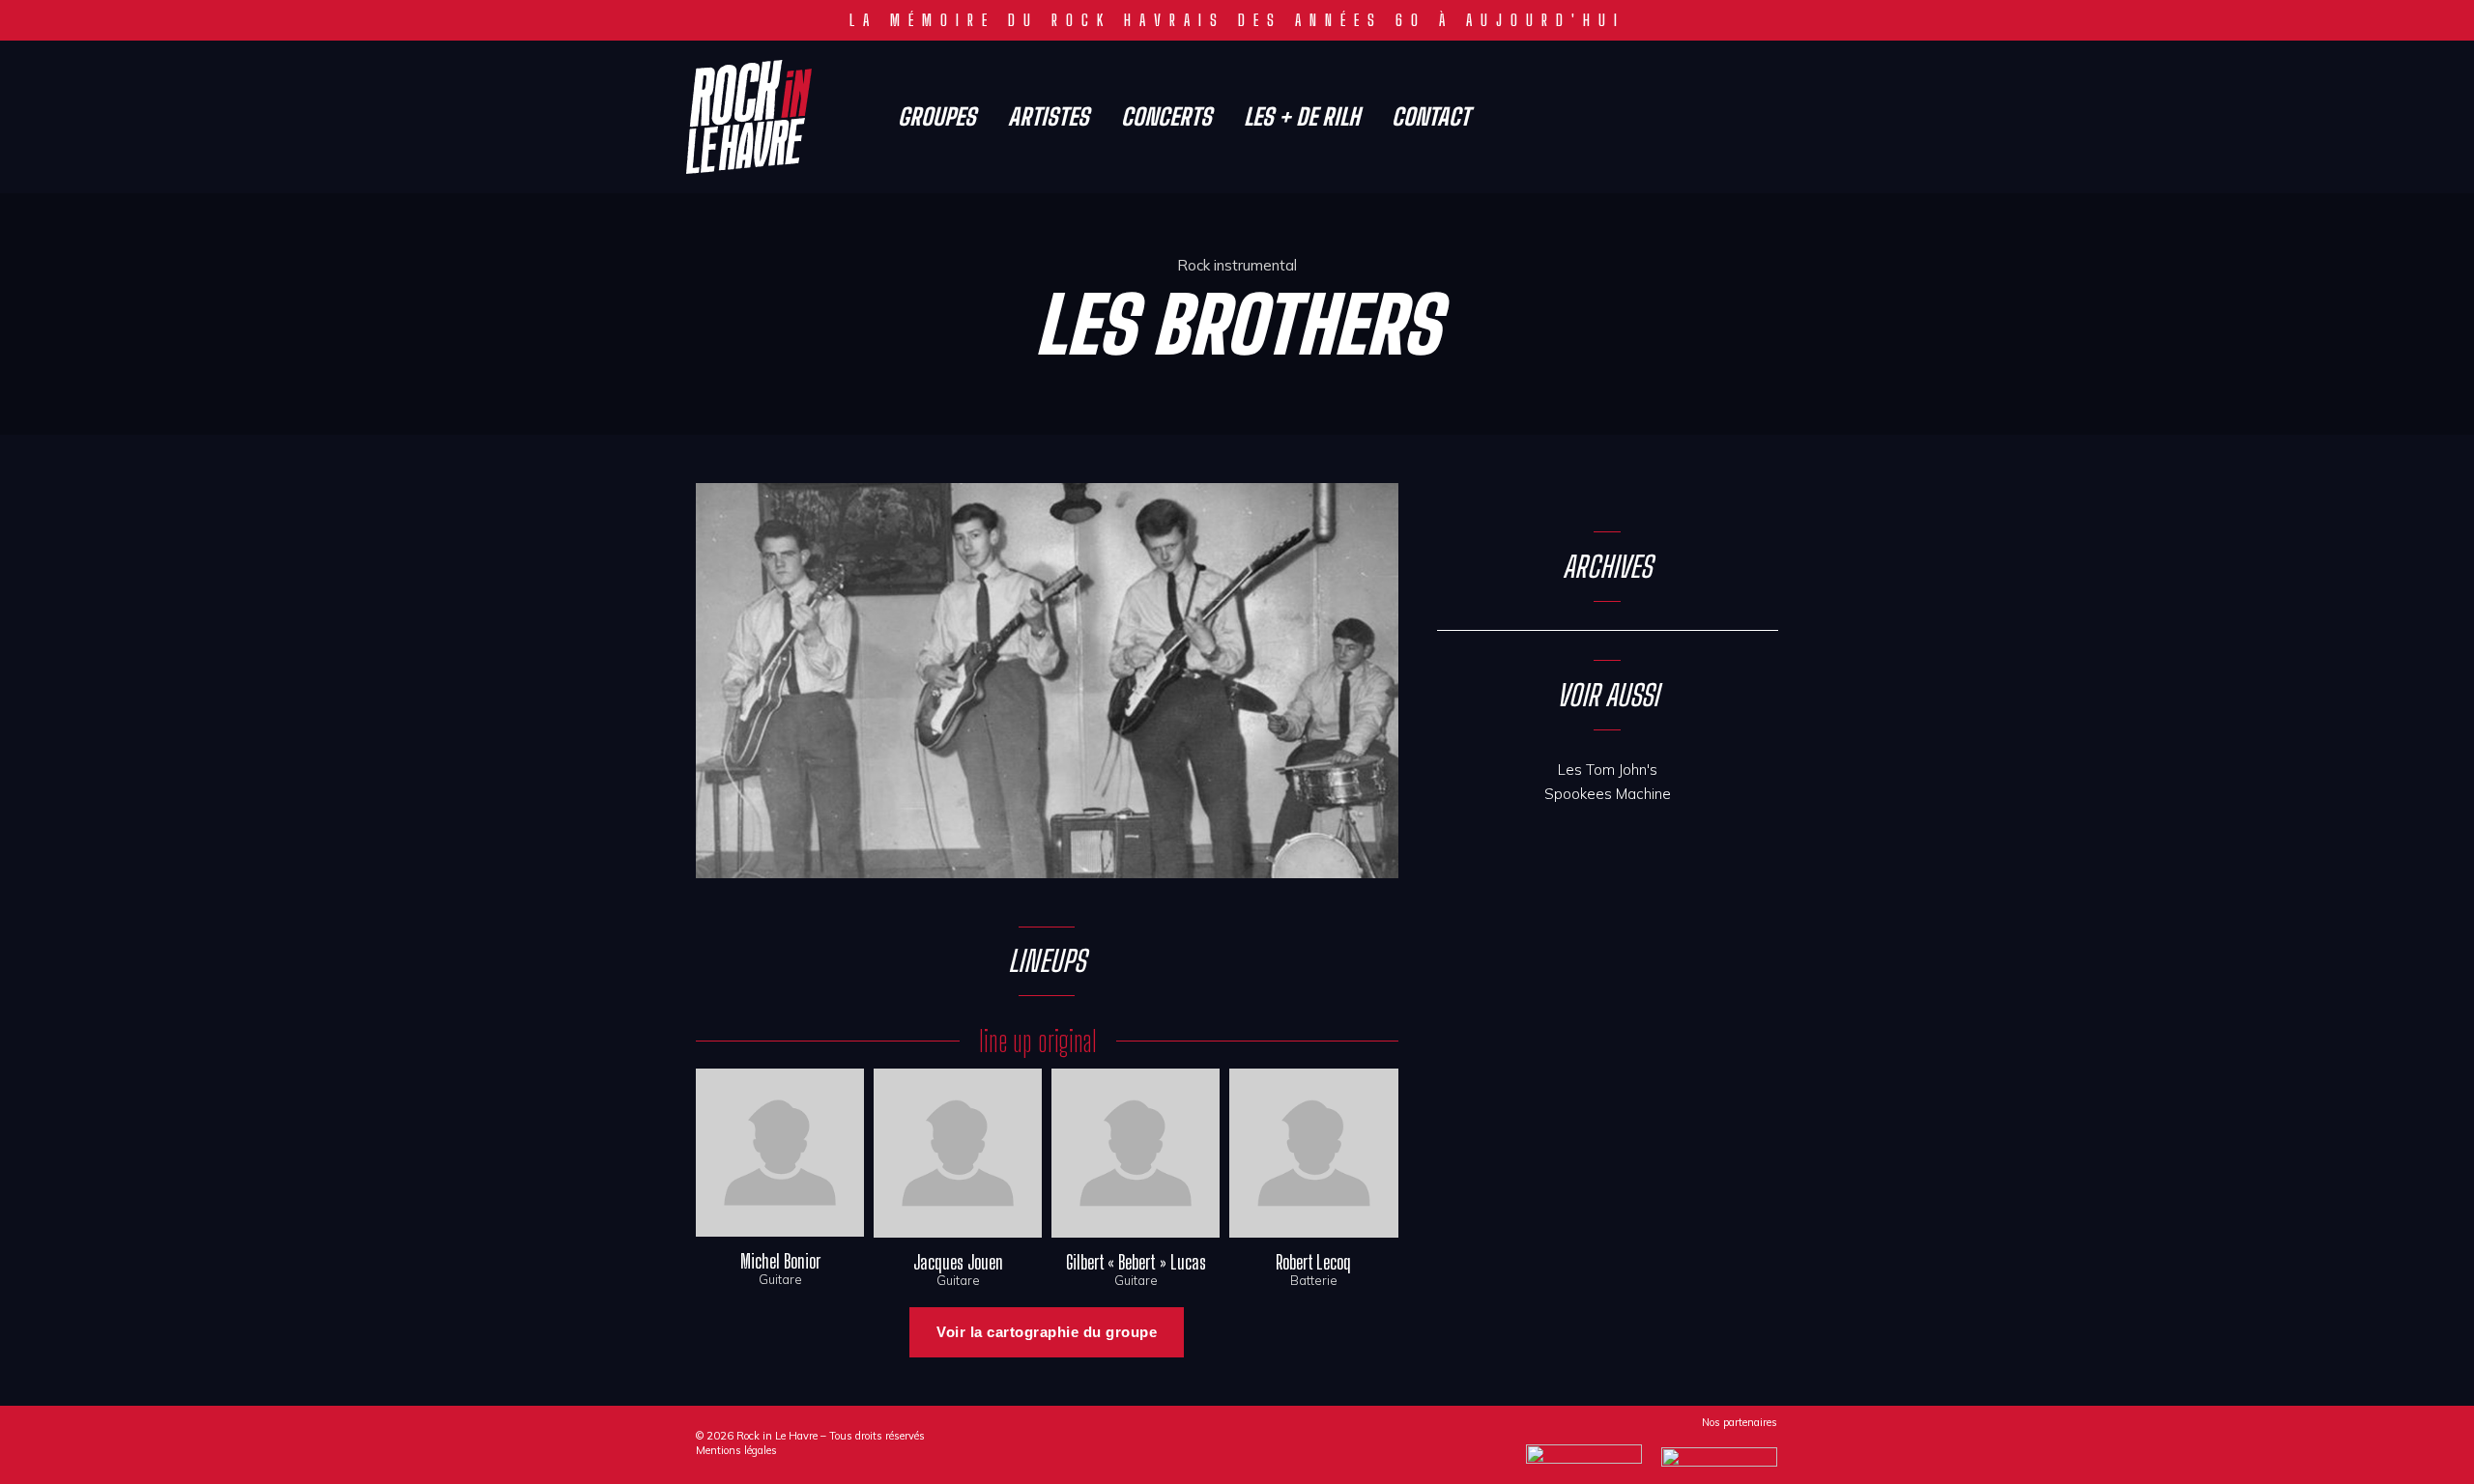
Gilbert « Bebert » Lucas (1136, 1262)
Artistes (1049, 117)
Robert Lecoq (1313, 1262)
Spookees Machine (1608, 794)
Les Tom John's (1608, 770)
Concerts (1166, 117)
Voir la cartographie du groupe (1047, 1332)
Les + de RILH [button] (1302, 117)
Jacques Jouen (958, 1262)
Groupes (937, 117)
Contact (1431, 117)
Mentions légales (736, 1450)
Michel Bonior (780, 1261)
